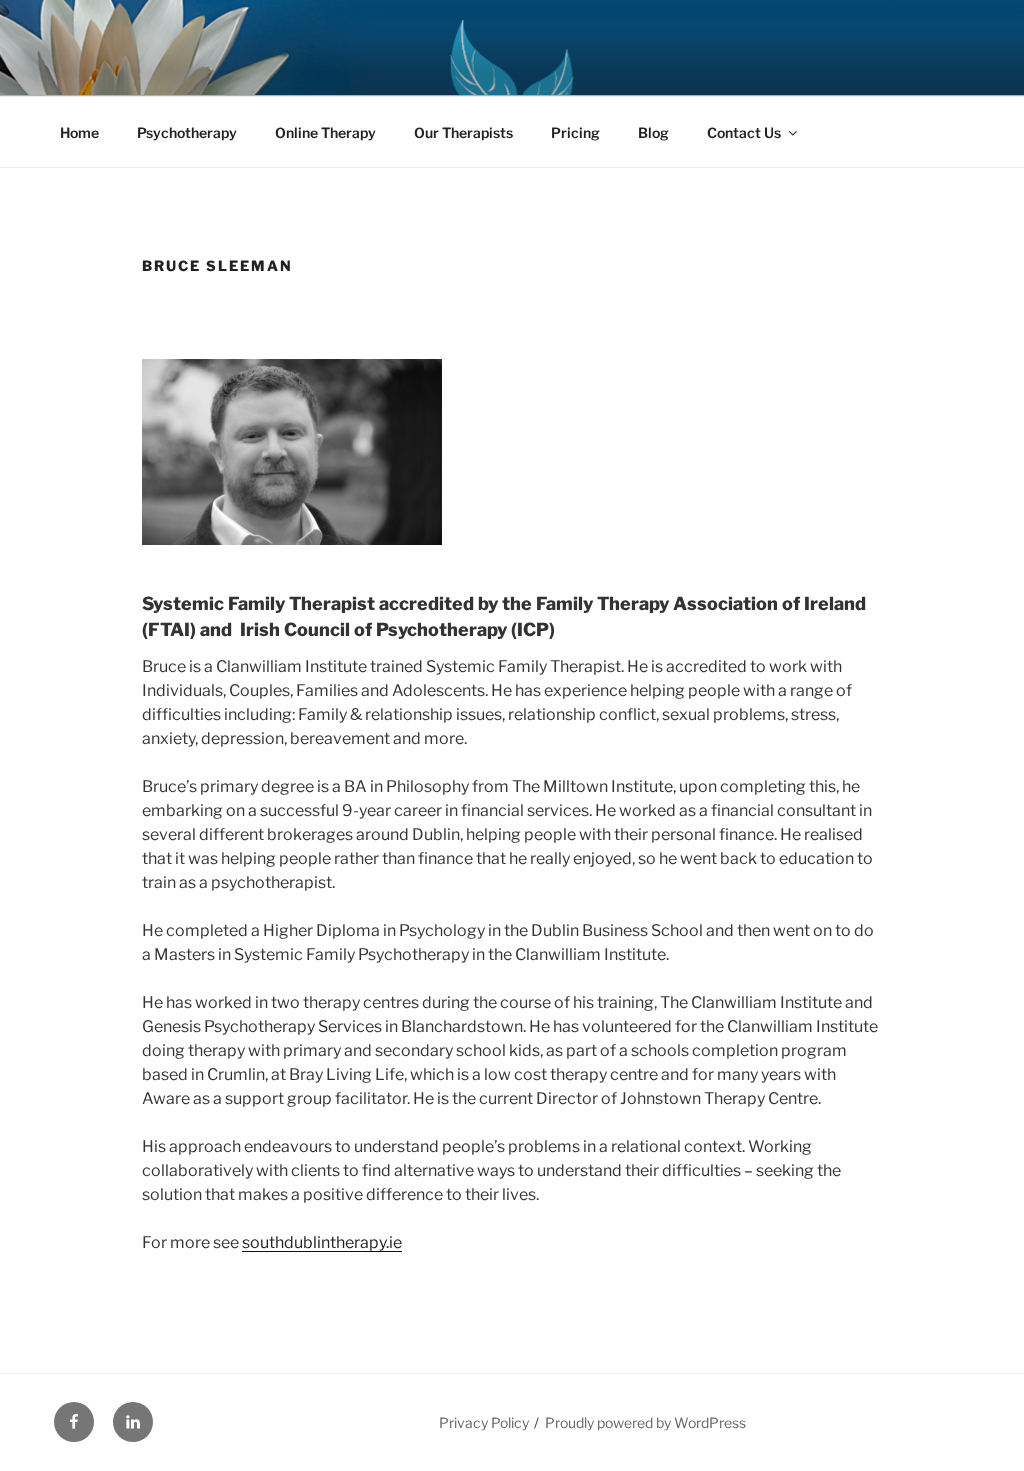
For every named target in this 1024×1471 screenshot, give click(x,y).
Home (79, 132)
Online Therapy (325, 132)
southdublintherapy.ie (322, 1242)
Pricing (575, 132)
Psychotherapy (187, 132)
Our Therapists (463, 132)
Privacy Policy (484, 1422)
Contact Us (744, 132)
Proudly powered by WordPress (645, 1422)
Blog (653, 132)
